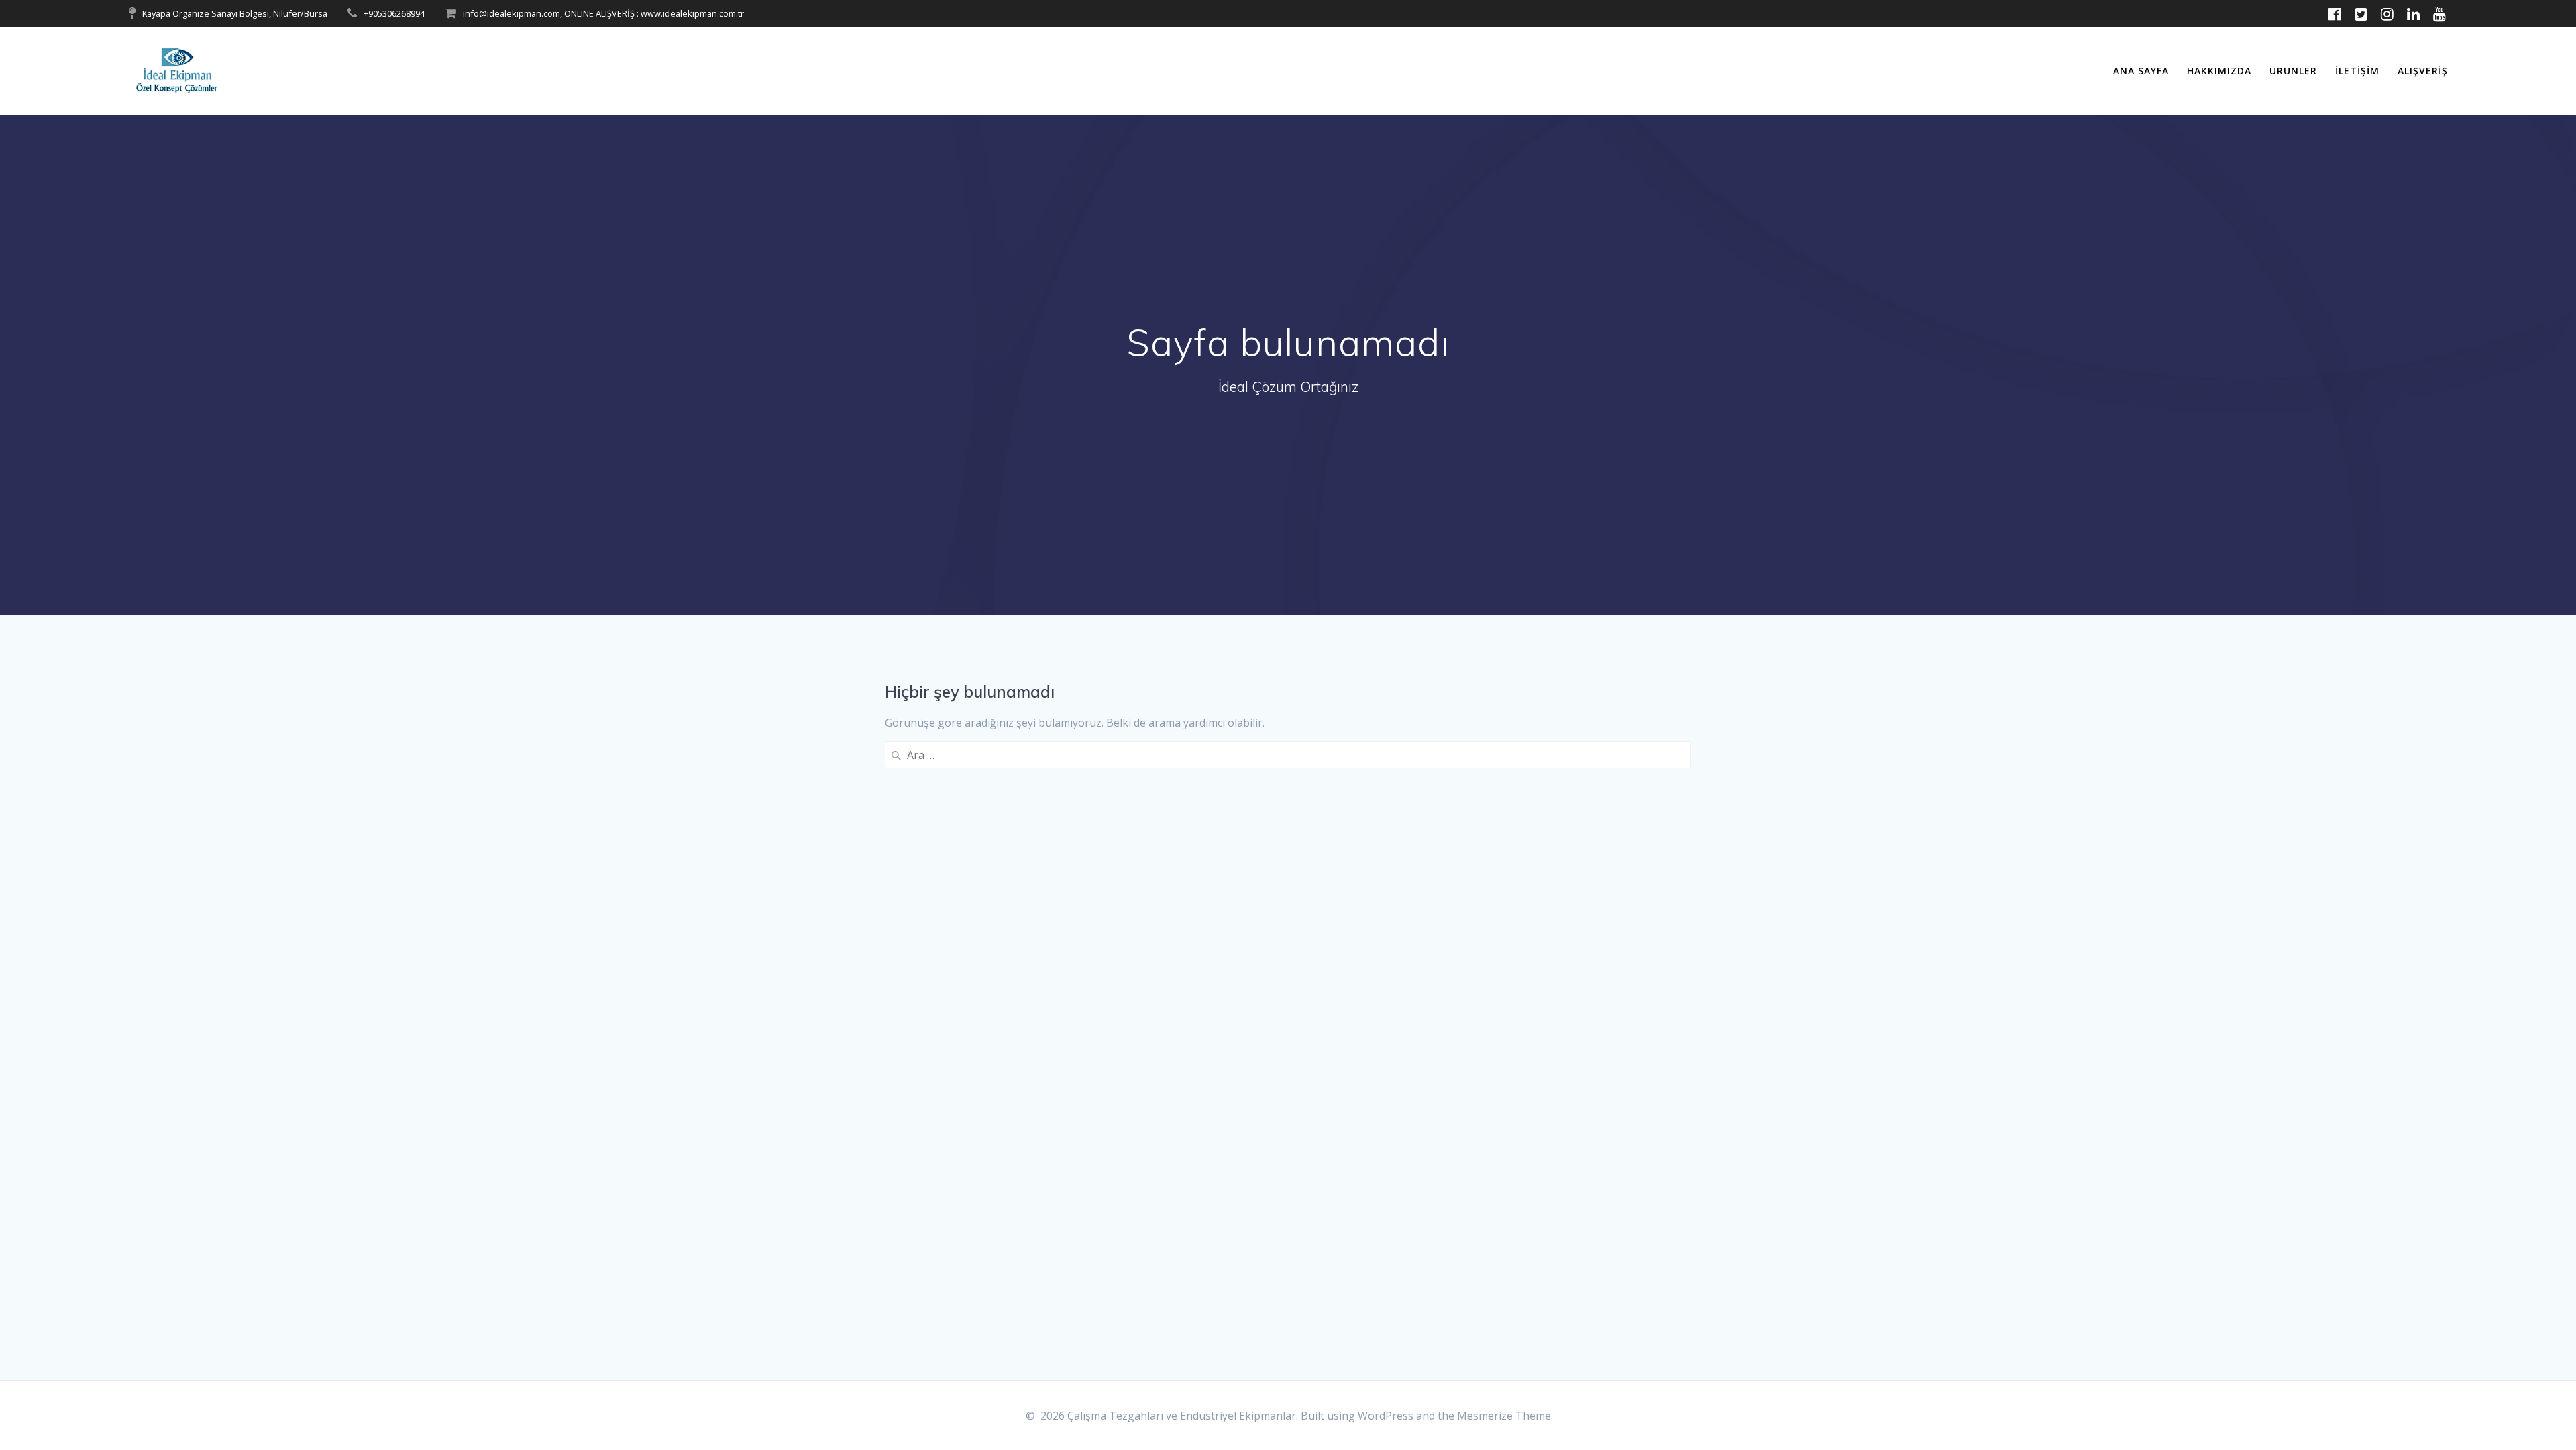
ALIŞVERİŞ (2423, 71)
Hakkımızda (2219, 71)
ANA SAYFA (2141, 71)
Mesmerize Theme (1504, 1416)
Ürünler (2293, 71)
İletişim (2357, 71)
